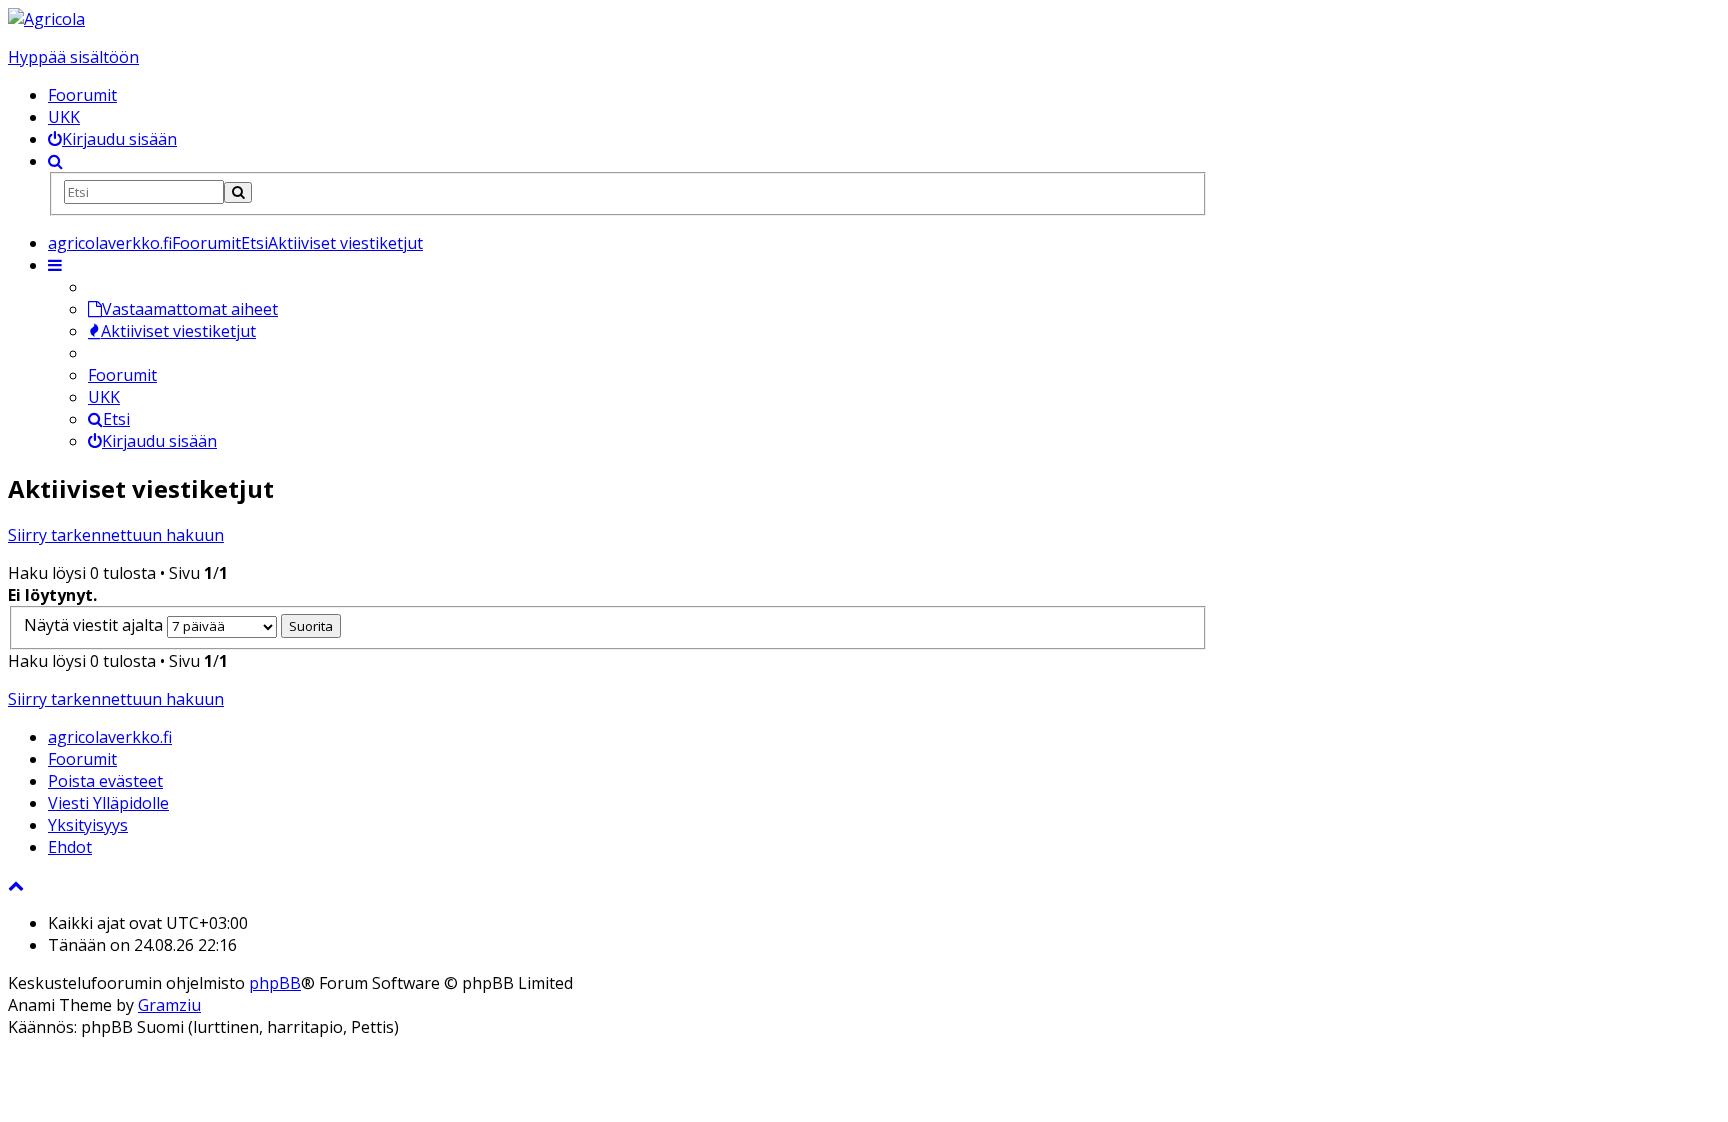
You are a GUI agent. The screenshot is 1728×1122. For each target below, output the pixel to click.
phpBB (275, 983)
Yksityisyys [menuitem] (88, 825)
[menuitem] (112, 139)
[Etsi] (238, 192)
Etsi (116, 419)
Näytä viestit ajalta (95, 625)
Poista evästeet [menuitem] (105, 781)
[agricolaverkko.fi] (46, 19)
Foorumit (82, 95)
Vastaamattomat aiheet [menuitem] (190, 309)
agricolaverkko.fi (110, 737)
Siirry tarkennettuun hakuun (116, 535)
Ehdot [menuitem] (70, 847)
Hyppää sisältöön (73, 57)
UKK (64, 117)
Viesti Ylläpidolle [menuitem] (108, 803)
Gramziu (169, 1005)
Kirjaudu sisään (159, 441)
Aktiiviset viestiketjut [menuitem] (178, 331)
